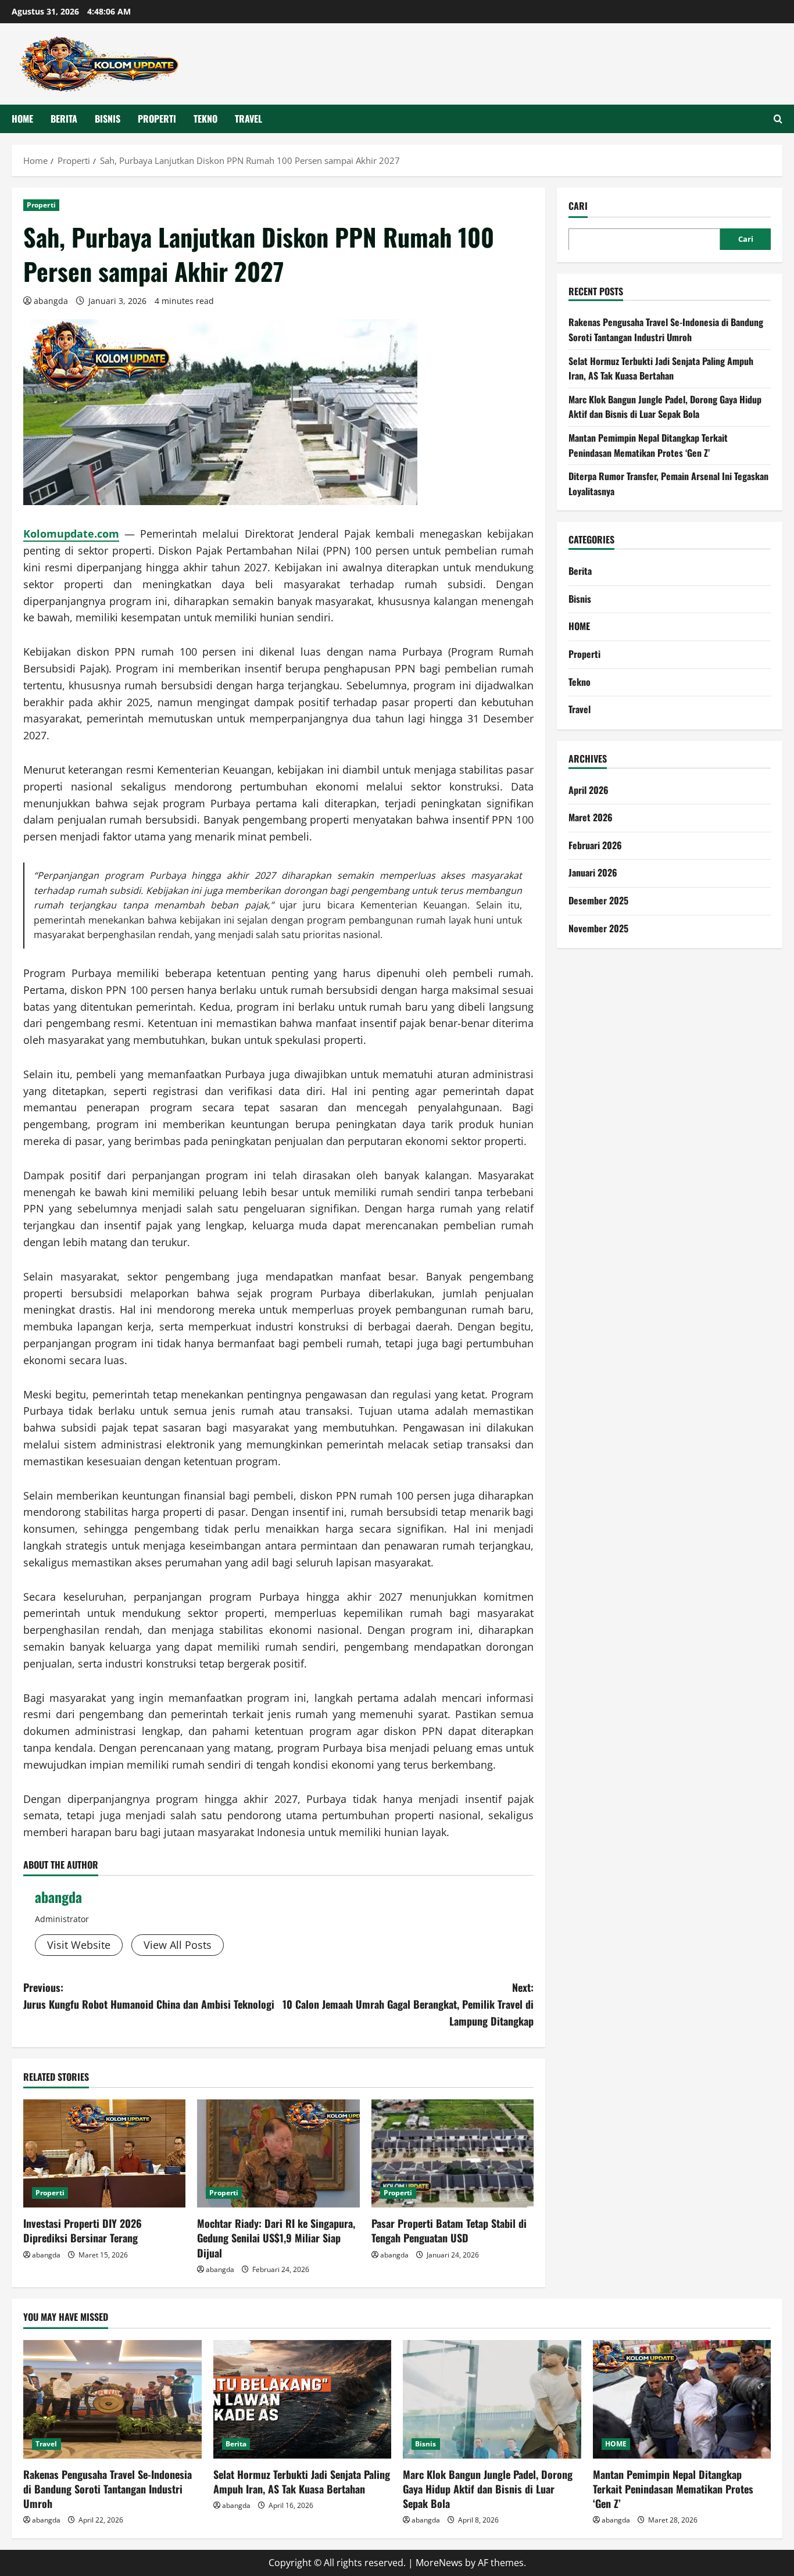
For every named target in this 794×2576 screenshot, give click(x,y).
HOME (22, 119)
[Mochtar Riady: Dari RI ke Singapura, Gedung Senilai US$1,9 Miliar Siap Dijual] (278, 2153)
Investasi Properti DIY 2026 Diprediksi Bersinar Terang (83, 2230)
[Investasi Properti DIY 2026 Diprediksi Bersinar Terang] (104, 2153)
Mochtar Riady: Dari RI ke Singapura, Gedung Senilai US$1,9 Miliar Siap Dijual (276, 2238)
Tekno (205, 119)
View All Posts (178, 1945)
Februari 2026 (595, 845)
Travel (248, 119)
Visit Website (79, 1945)
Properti (157, 119)
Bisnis (108, 119)
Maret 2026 (591, 817)
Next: (408, 2004)
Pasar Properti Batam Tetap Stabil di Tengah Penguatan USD (449, 2230)
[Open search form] (778, 119)
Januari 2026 (593, 872)
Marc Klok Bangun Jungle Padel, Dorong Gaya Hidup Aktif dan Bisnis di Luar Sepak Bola (665, 407)
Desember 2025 (598, 900)
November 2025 (598, 928)
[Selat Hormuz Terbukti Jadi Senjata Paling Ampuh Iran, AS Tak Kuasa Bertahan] (303, 2399)
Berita (64, 119)
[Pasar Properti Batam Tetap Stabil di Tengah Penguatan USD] (453, 2153)
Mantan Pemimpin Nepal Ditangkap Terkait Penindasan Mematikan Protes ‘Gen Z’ (648, 445)
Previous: (149, 1996)
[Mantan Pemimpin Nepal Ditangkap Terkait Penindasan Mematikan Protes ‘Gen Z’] (682, 2399)
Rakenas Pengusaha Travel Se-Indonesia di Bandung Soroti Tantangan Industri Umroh (666, 330)
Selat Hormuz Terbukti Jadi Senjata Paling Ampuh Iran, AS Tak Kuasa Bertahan (661, 368)
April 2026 (589, 789)
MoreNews (439, 2563)
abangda (51, 301)
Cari (578, 206)
